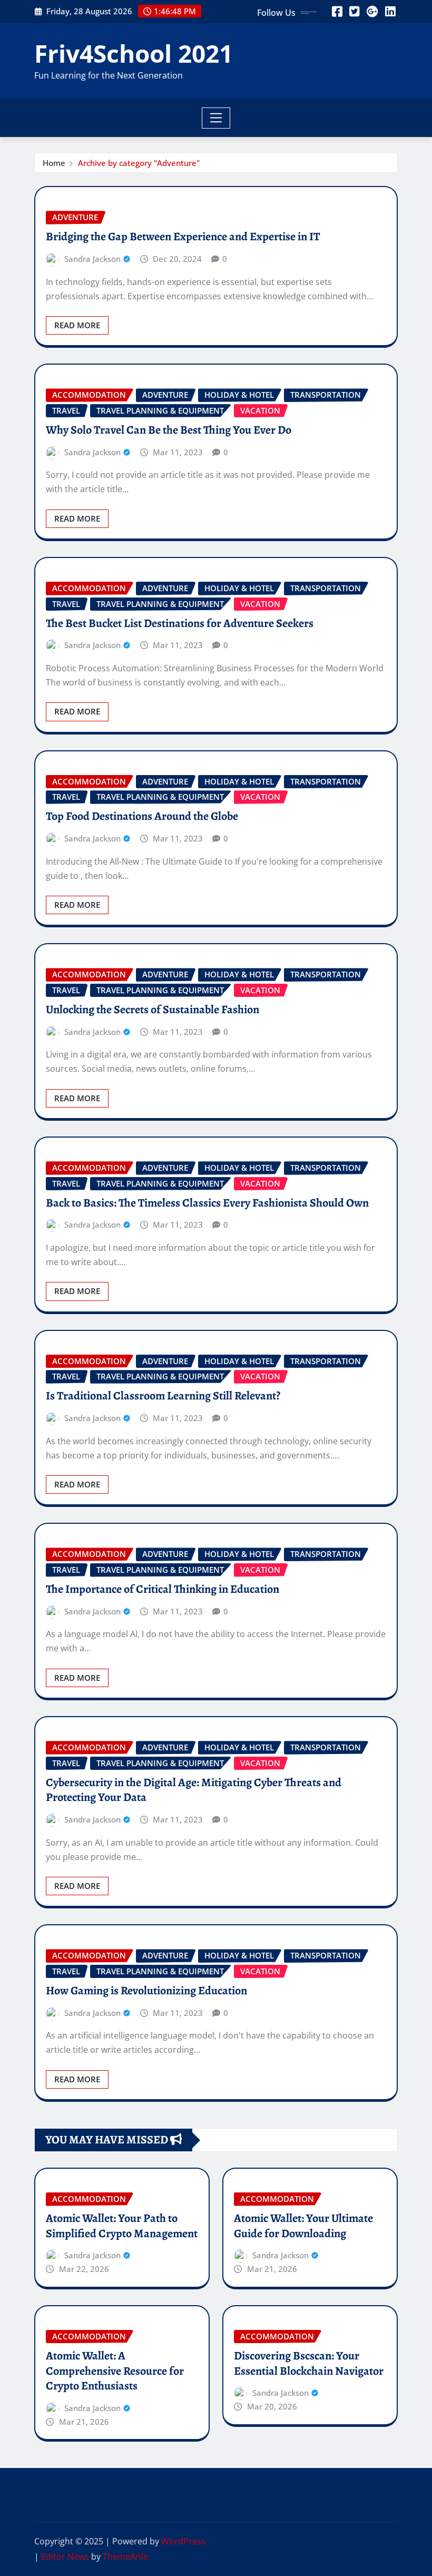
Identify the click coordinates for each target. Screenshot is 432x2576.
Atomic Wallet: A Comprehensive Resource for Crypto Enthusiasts (115, 2371)
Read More (77, 325)
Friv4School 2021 (134, 53)
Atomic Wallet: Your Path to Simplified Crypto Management (122, 2226)
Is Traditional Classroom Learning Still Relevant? (163, 1396)
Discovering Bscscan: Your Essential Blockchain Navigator (309, 2363)
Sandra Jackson (92, 259)
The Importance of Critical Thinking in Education (163, 1589)
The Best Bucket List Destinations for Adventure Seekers (180, 623)
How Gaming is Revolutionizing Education (146, 1991)
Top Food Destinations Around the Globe (142, 816)
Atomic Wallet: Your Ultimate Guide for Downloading (303, 2226)
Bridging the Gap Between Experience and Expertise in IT (183, 237)
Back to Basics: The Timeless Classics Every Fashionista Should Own (207, 1203)
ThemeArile (125, 2557)
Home (54, 163)
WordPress (183, 2541)
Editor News (65, 2557)
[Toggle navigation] (216, 118)
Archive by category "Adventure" (139, 163)
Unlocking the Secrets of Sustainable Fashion (153, 1010)
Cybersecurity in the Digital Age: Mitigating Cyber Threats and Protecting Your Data (194, 1790)
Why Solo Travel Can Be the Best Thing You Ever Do (169, 430)
